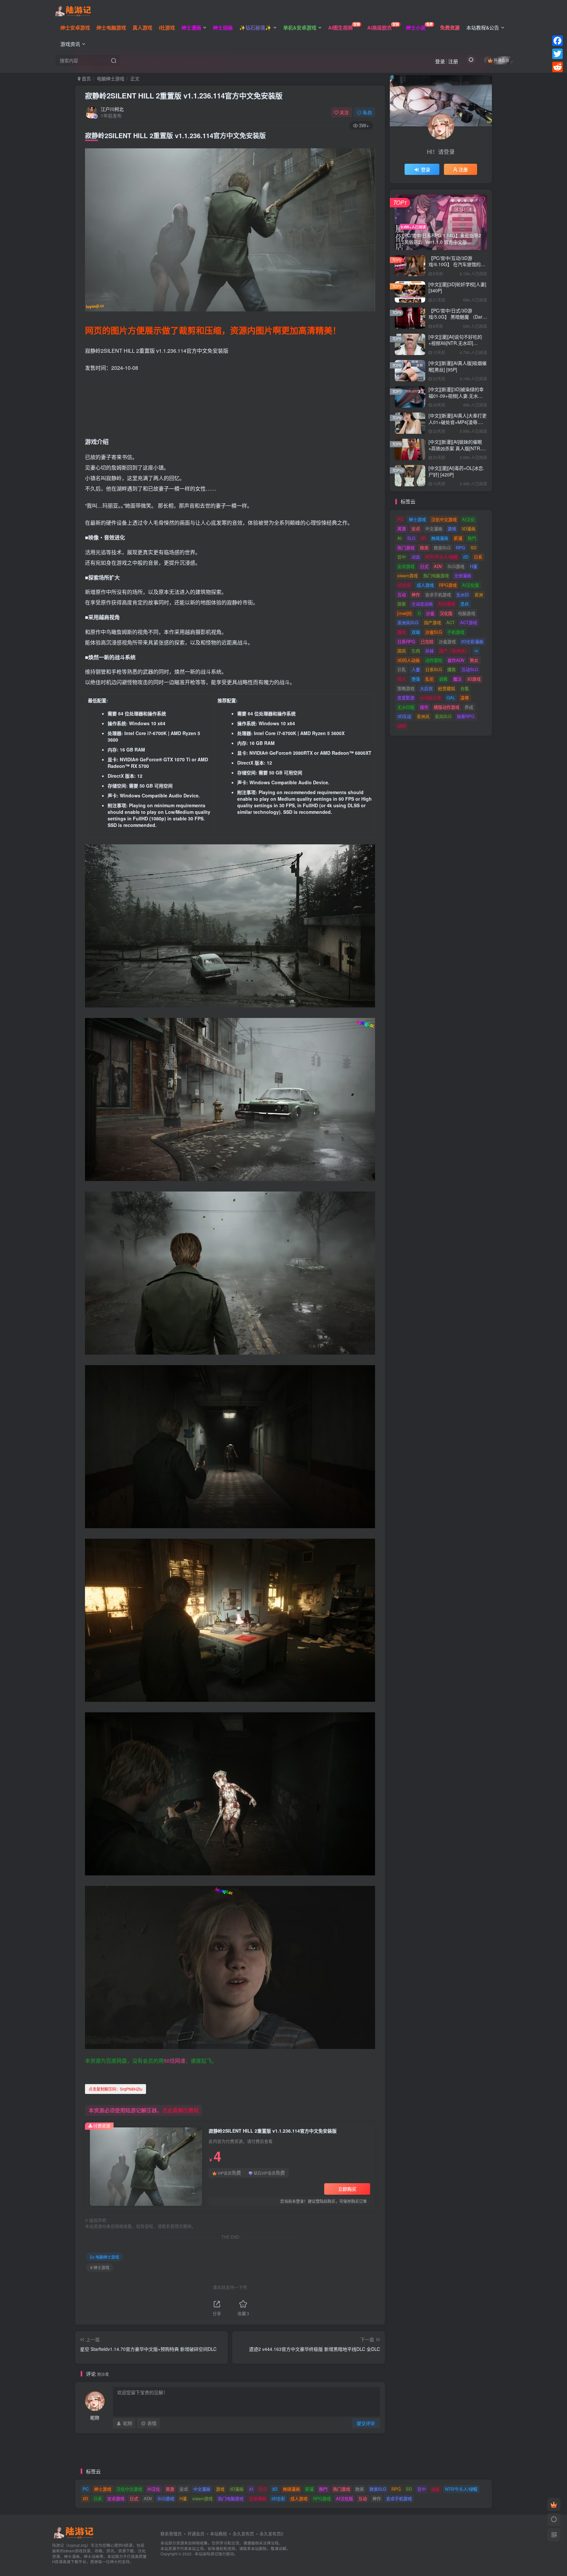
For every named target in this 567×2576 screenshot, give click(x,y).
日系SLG (434, 669)
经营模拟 (447, 688)
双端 (416, 632)
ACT (451, 622)
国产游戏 (432, 622)
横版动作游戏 (447, 707)
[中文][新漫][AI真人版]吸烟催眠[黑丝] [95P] (458, 366)
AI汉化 (468, 519)
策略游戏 (406, 688)
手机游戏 (456, 632)
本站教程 (219, 2534)
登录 (440, 61)
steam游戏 (408, 575)
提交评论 (366, 2423)
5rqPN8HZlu (115, 2089)
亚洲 (479, 594)
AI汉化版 (471, 585)
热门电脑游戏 (436, 575)
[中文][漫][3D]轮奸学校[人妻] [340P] (457, 287)
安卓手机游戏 (438, 594)
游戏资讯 (70, 44)
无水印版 (406, 707)
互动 (402, 594)
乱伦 (430, 679)
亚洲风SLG (408, 622)
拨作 (424, 707)
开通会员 (501, 60)
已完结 (427, 641)
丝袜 (430, 651)
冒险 (402, 632)
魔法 (457, 679)
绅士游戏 (417, 519)
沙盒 (430, 613)
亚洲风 (423, 716)
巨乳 (402, 669)
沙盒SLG (434, 632)
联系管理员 (171, 2534)
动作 (402, 726)
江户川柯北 (112, 109)
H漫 (473, 566)
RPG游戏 (448, 585)
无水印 (462, 594)
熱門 (472, 538)
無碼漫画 (440, 538)
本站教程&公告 (483, 27)
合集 (465, 688)
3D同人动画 (409, 660)
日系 (478, 557)
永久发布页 (243, 2534)
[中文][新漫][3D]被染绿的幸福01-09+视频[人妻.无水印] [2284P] (456, 396)
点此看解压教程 (180, 2110)
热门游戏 (406, 548)
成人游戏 (425, 585)
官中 (402, 557)
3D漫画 (469, 528)
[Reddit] (557, 67)
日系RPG (406, 641)
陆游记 (212, 2554)
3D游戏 (474, 679)
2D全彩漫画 (472, 641)
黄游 (402, 528)
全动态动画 (422, 604)
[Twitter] (557, 54)
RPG (460, 548)
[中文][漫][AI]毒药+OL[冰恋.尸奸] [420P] (456, 471)
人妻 (416, 669)
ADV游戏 (447, 604)
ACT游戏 (469, 622)
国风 (402, 651)
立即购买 (347, 2189)
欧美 (424, 548)
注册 (453, 61)
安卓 (416, 528)
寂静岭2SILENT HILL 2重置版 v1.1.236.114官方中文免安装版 (184, 95)
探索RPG (466, 716)
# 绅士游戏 (100, 2267)
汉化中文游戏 (444, 519)
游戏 (452, 528)
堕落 (416, 679)
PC (400, 519)
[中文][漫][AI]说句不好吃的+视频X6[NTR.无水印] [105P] (455, 343)
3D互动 (404, 716)
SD (473, 548)
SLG (411, 538)
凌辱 (465, 697)
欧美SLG (442, 548)
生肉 (416, 651)
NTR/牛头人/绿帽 (441, 557)
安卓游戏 (406, 566)
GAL (451, 697)
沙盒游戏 (447, 641)
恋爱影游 (406, 697)
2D (466, 557)
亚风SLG (443, 716)
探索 (402, 604)
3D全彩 (404, 585)
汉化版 (446, 613)
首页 (86, 78)
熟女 (474, 660)
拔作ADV (456, 660)
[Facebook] (557, 41)
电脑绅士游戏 (111, 78)
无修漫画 (463, 575)
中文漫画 (434, 528)
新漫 (458, 538)
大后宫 (426, 688)
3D (423, 538)
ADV (438, 566)
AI (399, 538)
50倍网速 (175, 2061)
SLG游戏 (456, 566)
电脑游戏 (467, 613)
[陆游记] (73, 10)
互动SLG (470, 669)
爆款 (451, 669)
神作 (416, 594)
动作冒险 (434, 660)
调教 (443, 679)
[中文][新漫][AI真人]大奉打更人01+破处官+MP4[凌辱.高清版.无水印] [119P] (458, 422)
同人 (402, 679)
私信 (367, 112)
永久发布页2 (271, 2534)
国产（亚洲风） (454, 651)
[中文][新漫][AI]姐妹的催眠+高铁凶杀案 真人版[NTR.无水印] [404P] (457, 448)
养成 (469, 707)
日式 (424, 566)
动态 (416, 557)
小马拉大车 (431, 697)
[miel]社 (405, 613)
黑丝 (465, 604)
